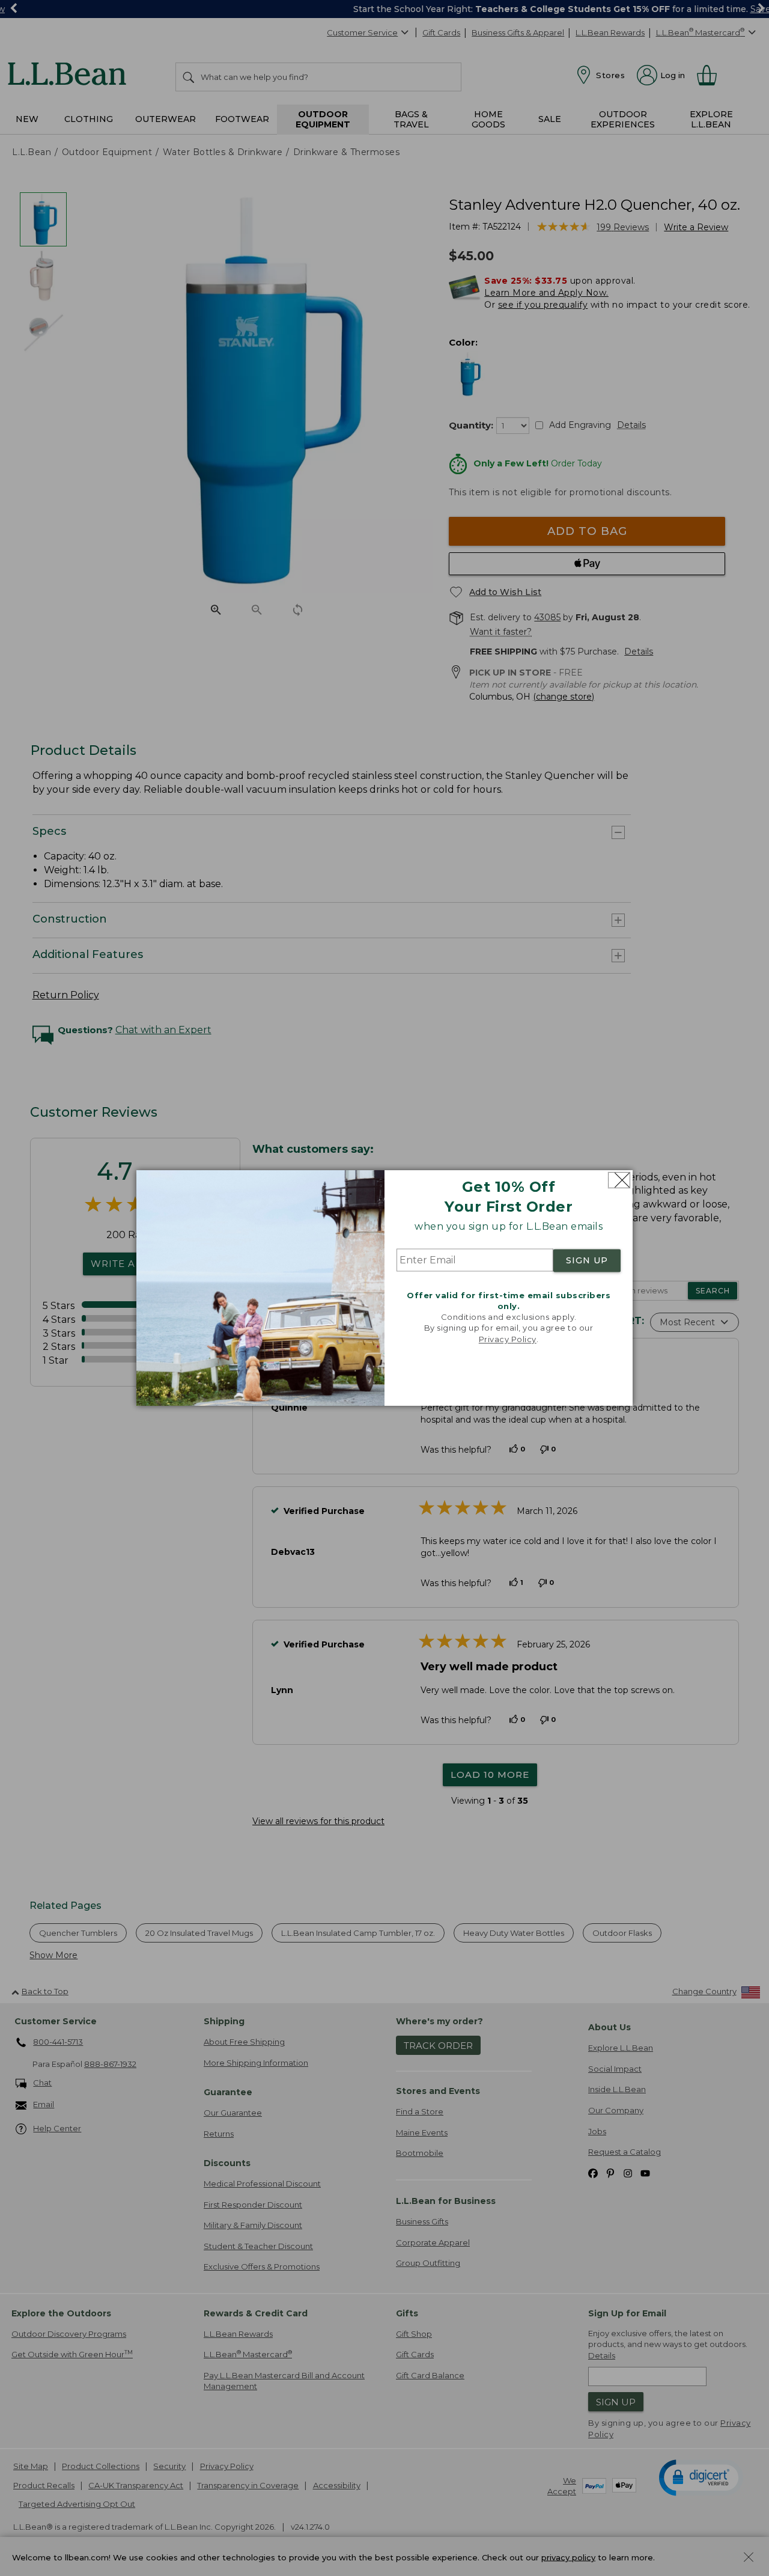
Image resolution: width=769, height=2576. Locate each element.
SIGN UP (587, 1260)
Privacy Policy (508, 1339)
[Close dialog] (619, 1180)
